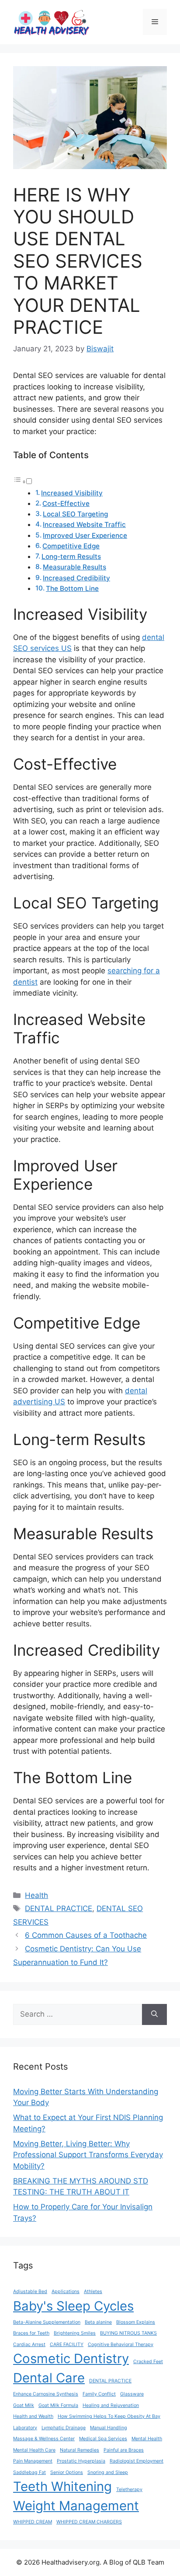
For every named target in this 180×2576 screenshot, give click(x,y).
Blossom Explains (136, 2322)
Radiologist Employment (137, 2461)
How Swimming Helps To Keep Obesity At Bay (109, 2416)
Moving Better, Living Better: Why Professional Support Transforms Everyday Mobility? (88, 2155)
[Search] (154, 2014)
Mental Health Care (34, 2450)
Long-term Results (71, 557)
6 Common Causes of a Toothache (86, 1935)
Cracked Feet (148, 2362)
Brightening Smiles (75, 2333)
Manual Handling (109, 2428)
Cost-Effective (66, 504)
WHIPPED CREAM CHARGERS (89, 2522)
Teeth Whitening (62, 2486)
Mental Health (147, 2439)
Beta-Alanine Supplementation (47, 2322)
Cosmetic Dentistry (71, 2359)
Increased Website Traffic (84, 525)
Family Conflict (99, 2394)
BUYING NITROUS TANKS (128, 2333)
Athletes (93, 2292)
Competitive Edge (71, 546)
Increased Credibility (76, 578)
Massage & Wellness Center (44, 2439)
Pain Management (33, 2461)
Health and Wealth (33, 2416)
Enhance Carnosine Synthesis (46, 2394)
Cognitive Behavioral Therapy (121, 2345)
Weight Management (76, 2506)
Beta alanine (98, 2322)
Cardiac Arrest (29, 2345)
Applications (66, 2292)
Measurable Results (74, 567)
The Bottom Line (72, 588)
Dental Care (49, 2378)
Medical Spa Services (103, 2439)
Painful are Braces (124, 2450)
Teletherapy (129, 2489)
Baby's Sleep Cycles (73, 2306)
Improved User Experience (85, 535)
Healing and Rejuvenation (111, 2405)
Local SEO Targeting (75, 514)
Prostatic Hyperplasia (81, 2461)
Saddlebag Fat (29, 2472)
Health (36, 1895)
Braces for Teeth (31, 2333)
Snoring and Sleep (108, 2472)
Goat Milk (24, 2405)
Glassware (132, 2394)
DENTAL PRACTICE (59, 1908)
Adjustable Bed (30, 2292)
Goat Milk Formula (58, 2405)
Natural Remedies (80, 2450)
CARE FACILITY (67, 2345)
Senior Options (67, 2472)
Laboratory (25, 2428)
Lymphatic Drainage (64, 2428)
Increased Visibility (72, 493)
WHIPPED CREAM (33, 2522)
